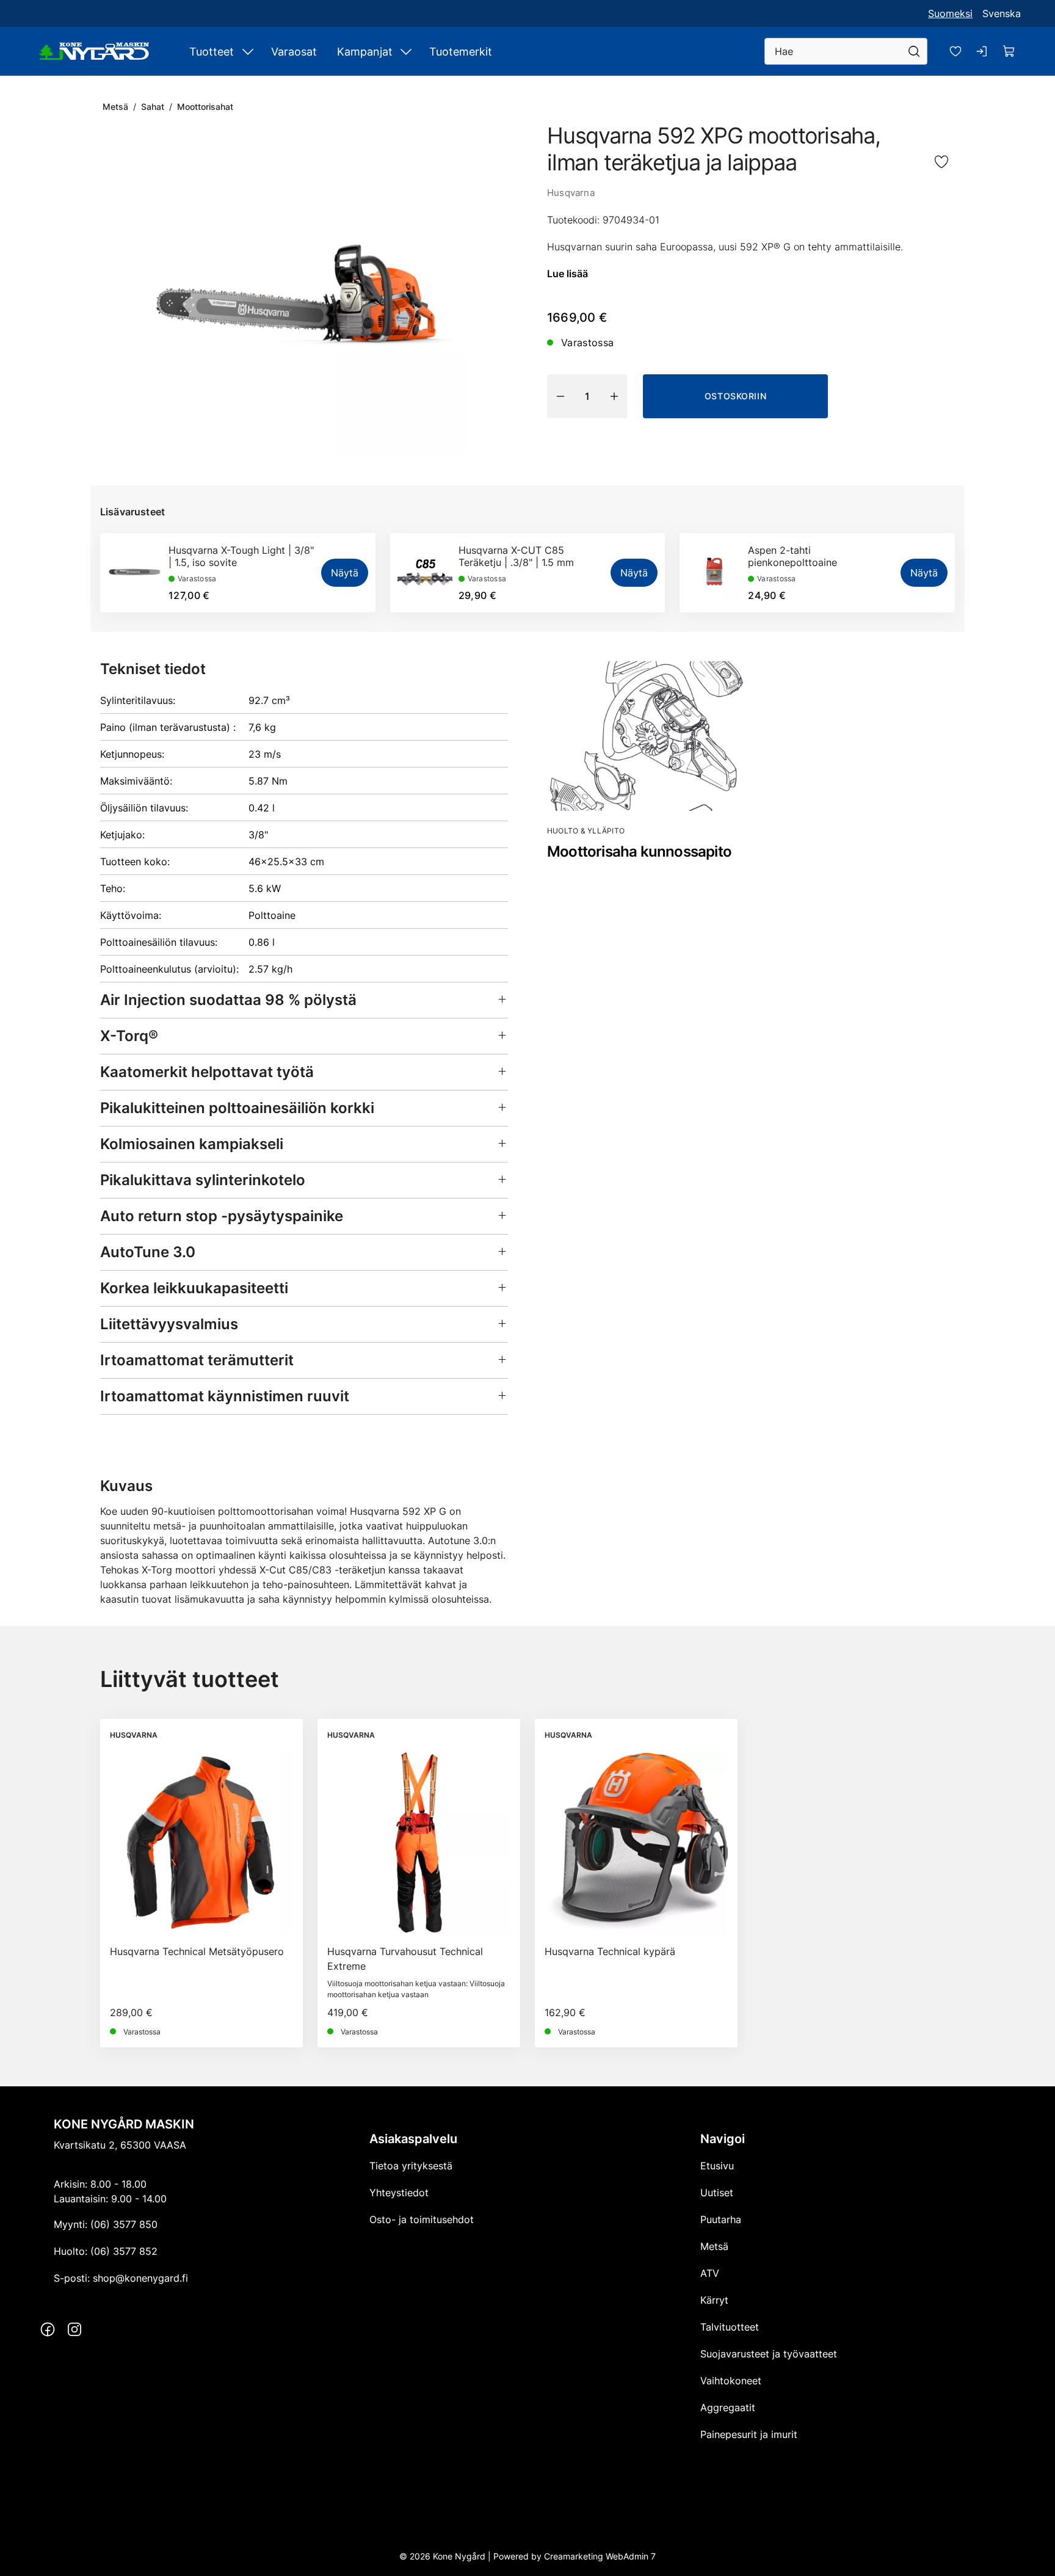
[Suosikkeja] (955, 51)
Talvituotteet (730, 2327)
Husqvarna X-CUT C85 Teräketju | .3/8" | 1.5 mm (516, 556)
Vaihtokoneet (731, 2381)
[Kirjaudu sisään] (982, 51)
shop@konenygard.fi (140, 2278)
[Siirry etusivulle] (94, 51)
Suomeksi (950, 13)
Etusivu (717, 2166)
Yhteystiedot (399, 2193)
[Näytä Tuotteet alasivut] (248, 51)
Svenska (1002, 13)
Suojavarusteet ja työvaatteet (769, 2354)
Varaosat (294, 52)
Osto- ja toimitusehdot (422, 2219)
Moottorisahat (205, 107)
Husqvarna (571, 193)
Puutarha (721, 2219)
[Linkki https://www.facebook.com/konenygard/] (48, 2329)
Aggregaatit (728, 2407)
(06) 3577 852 (124, 2251)
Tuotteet (212, 52)
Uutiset (717, 2193)
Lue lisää (567, 274)
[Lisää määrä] (614, 396)
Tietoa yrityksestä (411, 2166)
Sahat (153, 107)
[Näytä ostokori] (1009, 51)
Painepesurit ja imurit (749, 2434)
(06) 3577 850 (124, 2224)
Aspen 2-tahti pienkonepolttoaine (792, 556)
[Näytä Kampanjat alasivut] (406, 51)
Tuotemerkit (461, 52)
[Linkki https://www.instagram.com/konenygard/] (74, 2329)
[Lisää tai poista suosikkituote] (941, 163)
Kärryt (714, 2300)
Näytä (345, 573)
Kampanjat (365, 52)
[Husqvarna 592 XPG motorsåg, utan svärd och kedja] (304, 294)
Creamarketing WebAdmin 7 (600, 2556)
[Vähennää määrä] (560, 396)
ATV (710, 2273)
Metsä (115, 107)
